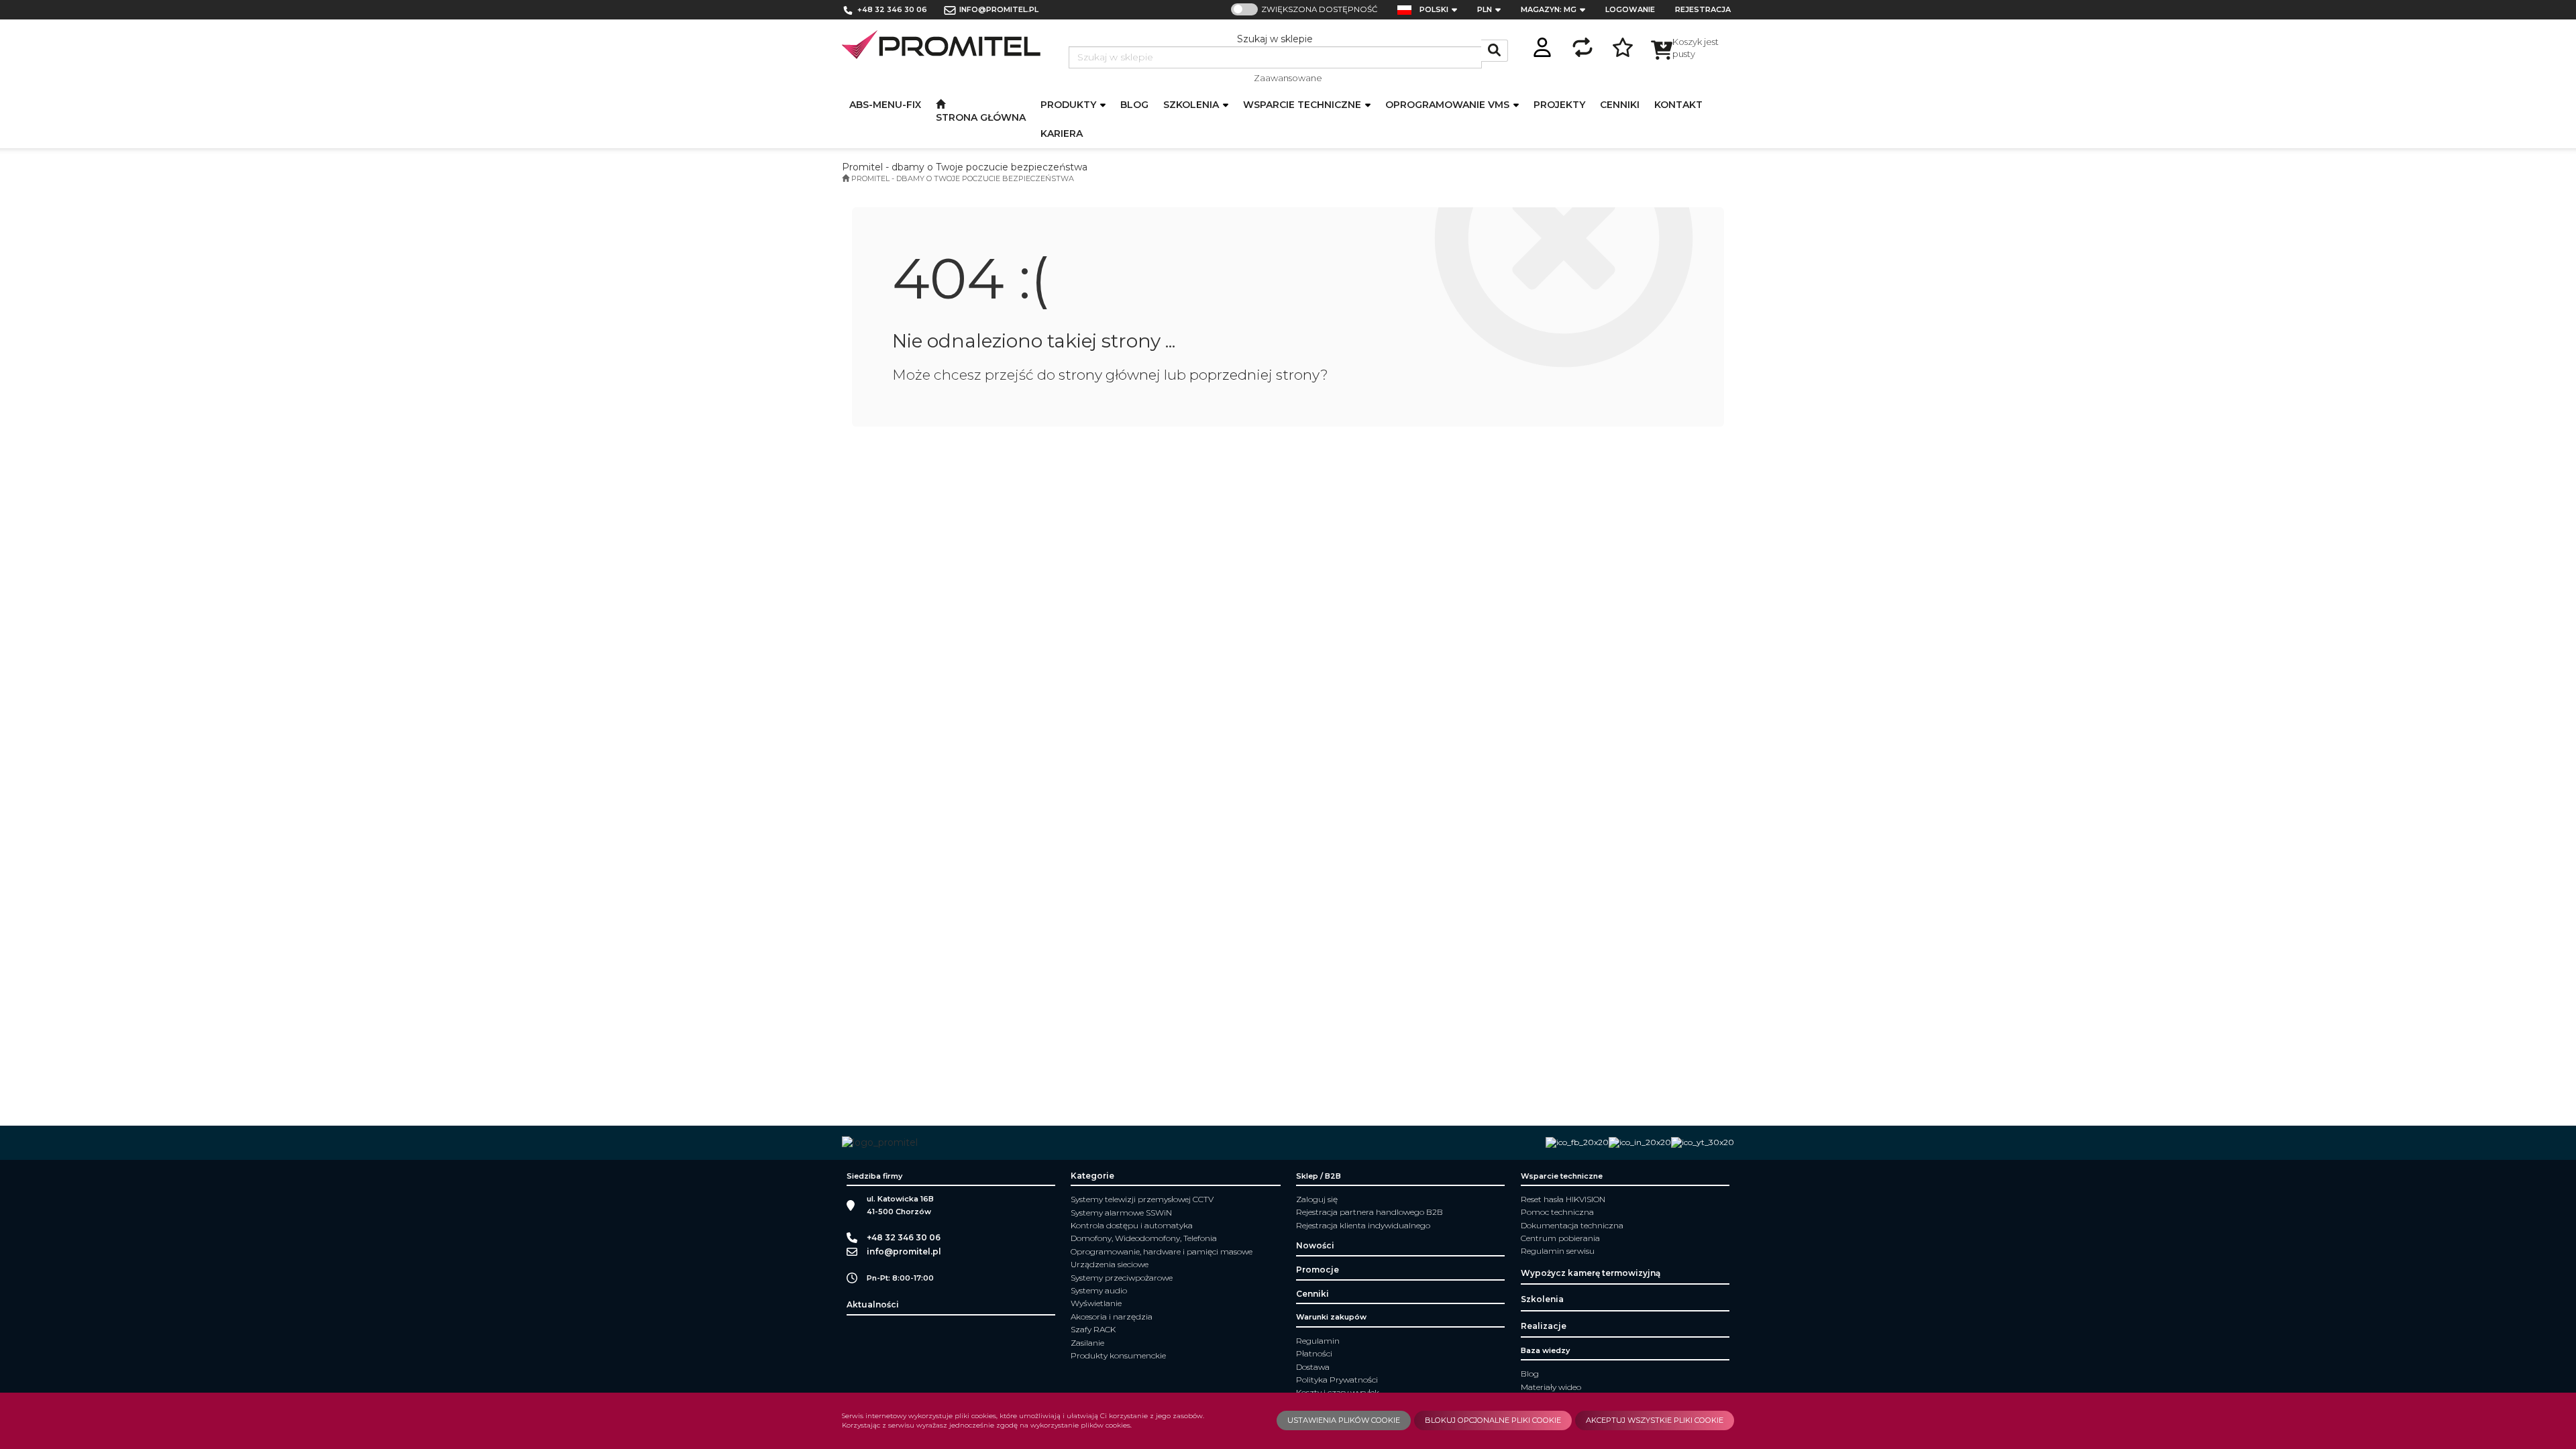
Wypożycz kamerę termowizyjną (1591, 1273)
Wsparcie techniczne (1303, 105)
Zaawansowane (1288, 78)
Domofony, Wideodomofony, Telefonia (1144, 1238)
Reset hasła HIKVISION (1563, 1199)
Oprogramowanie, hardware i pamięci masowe (1162, 1251)
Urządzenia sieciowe (1110, 1264)
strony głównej (1110, 375)
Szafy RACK (1093, 1329)
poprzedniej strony (1255, 375)
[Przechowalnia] (1623, 45)
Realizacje (1544, 1326)
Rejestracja (1703, 9)
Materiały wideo (1551, 1387)
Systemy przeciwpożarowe (1122, 1278)
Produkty (1070, 105)
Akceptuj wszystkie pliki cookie (1655, 1420)
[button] (1442, 10)
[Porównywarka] (1582, 45)
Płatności (1314, 1353)
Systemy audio (1099, 1290)
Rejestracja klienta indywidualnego (1363, 1225)
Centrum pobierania (1560, 1238)
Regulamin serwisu (1558, 1251)
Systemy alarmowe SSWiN (1121, 1213)
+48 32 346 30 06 (892, 9)
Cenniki (1312, 1294)
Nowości (1315, 1245)
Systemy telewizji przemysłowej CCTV (1142, 1199)
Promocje (1318, 1270)
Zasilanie (1087, 1343)
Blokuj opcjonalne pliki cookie (1493, 1420)
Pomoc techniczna (1557, 1212)
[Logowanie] (1542, 45)
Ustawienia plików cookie (1344, 1420)
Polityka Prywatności (1337, 1380)
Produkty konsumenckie (1118, 1355)
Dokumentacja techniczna (1572, 1225)
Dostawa (1313, 1367)
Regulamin (1318, 1341)
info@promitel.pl (999, 9)
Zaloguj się (1317, 1199)
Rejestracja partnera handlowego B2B (1370, 1212)
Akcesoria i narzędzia (1112, 1317)
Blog (1530, 1374)
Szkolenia (1192, 105)
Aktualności (873, 1304)
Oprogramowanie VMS (1449, 105)
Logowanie (1630, 9)
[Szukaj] (1495, 51)
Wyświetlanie (1096, 1303)
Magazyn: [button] (1549, 9)
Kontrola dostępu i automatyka (1132, 1225)
